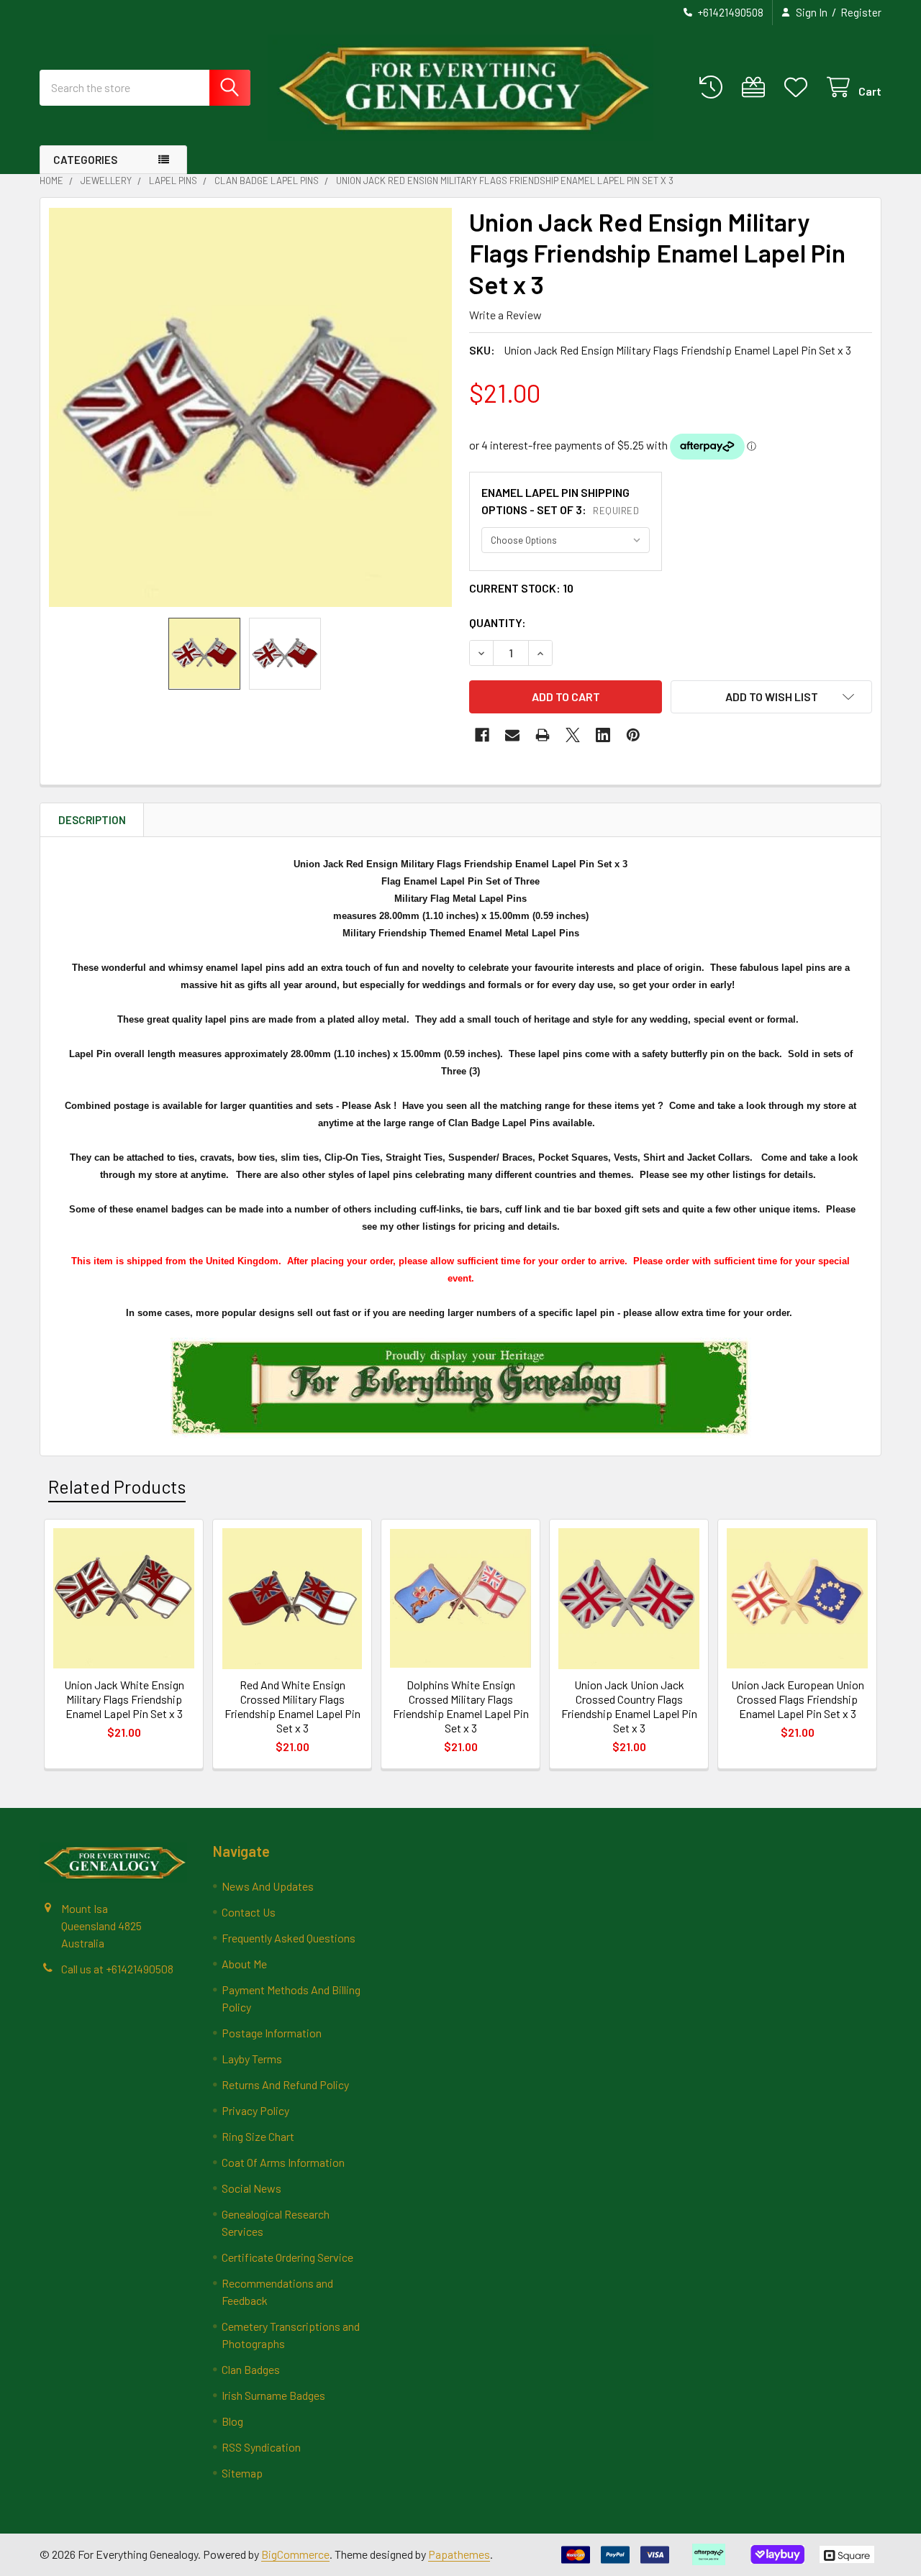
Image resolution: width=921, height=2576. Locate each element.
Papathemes (459, 2554)
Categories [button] (85, 160)
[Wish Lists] (799, 87)
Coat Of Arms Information (283, 2162)
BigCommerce (295, 2554)
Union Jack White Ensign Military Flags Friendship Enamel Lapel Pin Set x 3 (124, 1699)
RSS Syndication (261, 2447)
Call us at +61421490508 (117, 1969)
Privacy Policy (255, 2110)
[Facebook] (482, 735)
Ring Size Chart (258, 2136)
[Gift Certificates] (757, 87)
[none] (250, 408)
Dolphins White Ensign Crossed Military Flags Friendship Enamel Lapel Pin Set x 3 (461, 1706)
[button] (771, 697)
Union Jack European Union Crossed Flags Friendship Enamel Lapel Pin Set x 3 (798, 1699)
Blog (232, 2421)
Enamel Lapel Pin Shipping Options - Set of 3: (560, 501)
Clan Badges (251, 2369)
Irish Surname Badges (273, 2395)
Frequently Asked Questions (289, 1938)
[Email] (512, 735)
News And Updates (268, 1886)
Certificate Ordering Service (287, 2257)
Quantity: (498, 622)
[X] (573, 735)
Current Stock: (521, 588)
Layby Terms (252, 2059)
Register (861, 12)
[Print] (543, 735)
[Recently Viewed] (714, 87)
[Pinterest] (633, 735)
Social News (251, 2188)
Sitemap (242, 2473)
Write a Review (505, 315)
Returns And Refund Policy (285, 2084)
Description (92, 820)
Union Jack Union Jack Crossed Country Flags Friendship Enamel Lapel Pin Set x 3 (629, 1706)
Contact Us (249, 1912)
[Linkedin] (603, 735)
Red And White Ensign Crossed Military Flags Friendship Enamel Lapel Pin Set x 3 (292, 1706)
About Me (244, 1964)
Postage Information (272, 2033)
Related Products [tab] (117, 1486)
